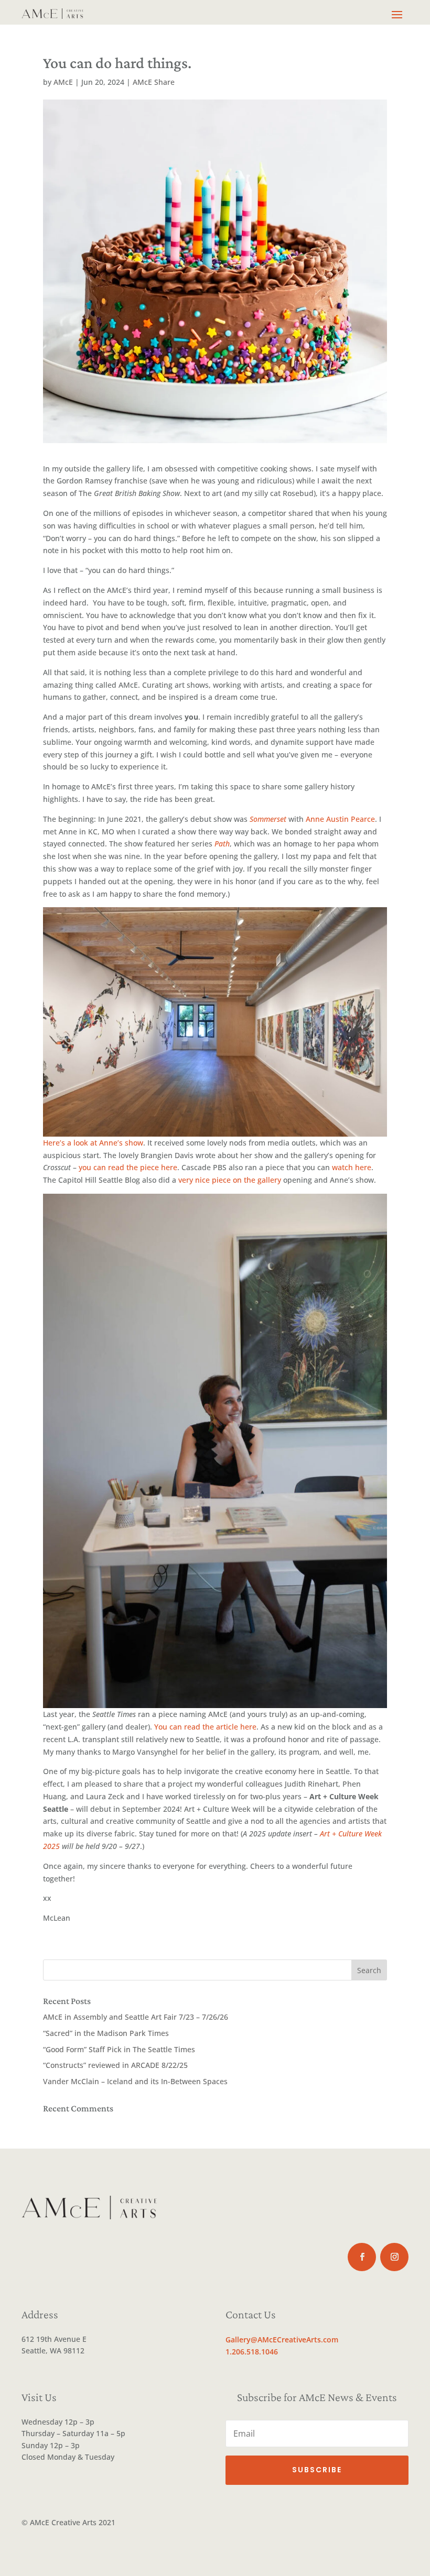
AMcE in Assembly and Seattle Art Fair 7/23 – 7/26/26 (136, 2017)
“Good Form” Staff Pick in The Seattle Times (119, 2049)
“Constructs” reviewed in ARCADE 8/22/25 (115, 2065)
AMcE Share (154, 82)
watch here (352, 1167)
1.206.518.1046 (252, 2352)
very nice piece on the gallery (230, 1180)
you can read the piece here (128, 1167)
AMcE (63, 82)
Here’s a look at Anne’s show (93, 1143)
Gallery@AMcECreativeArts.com (282, 2340)
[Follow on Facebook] (362, 2257)
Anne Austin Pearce (340, 819)
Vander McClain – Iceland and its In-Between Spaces (135, 2081)
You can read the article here (205, 1727)
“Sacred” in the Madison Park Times (106, 2033)
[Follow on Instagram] (394, 2257)
